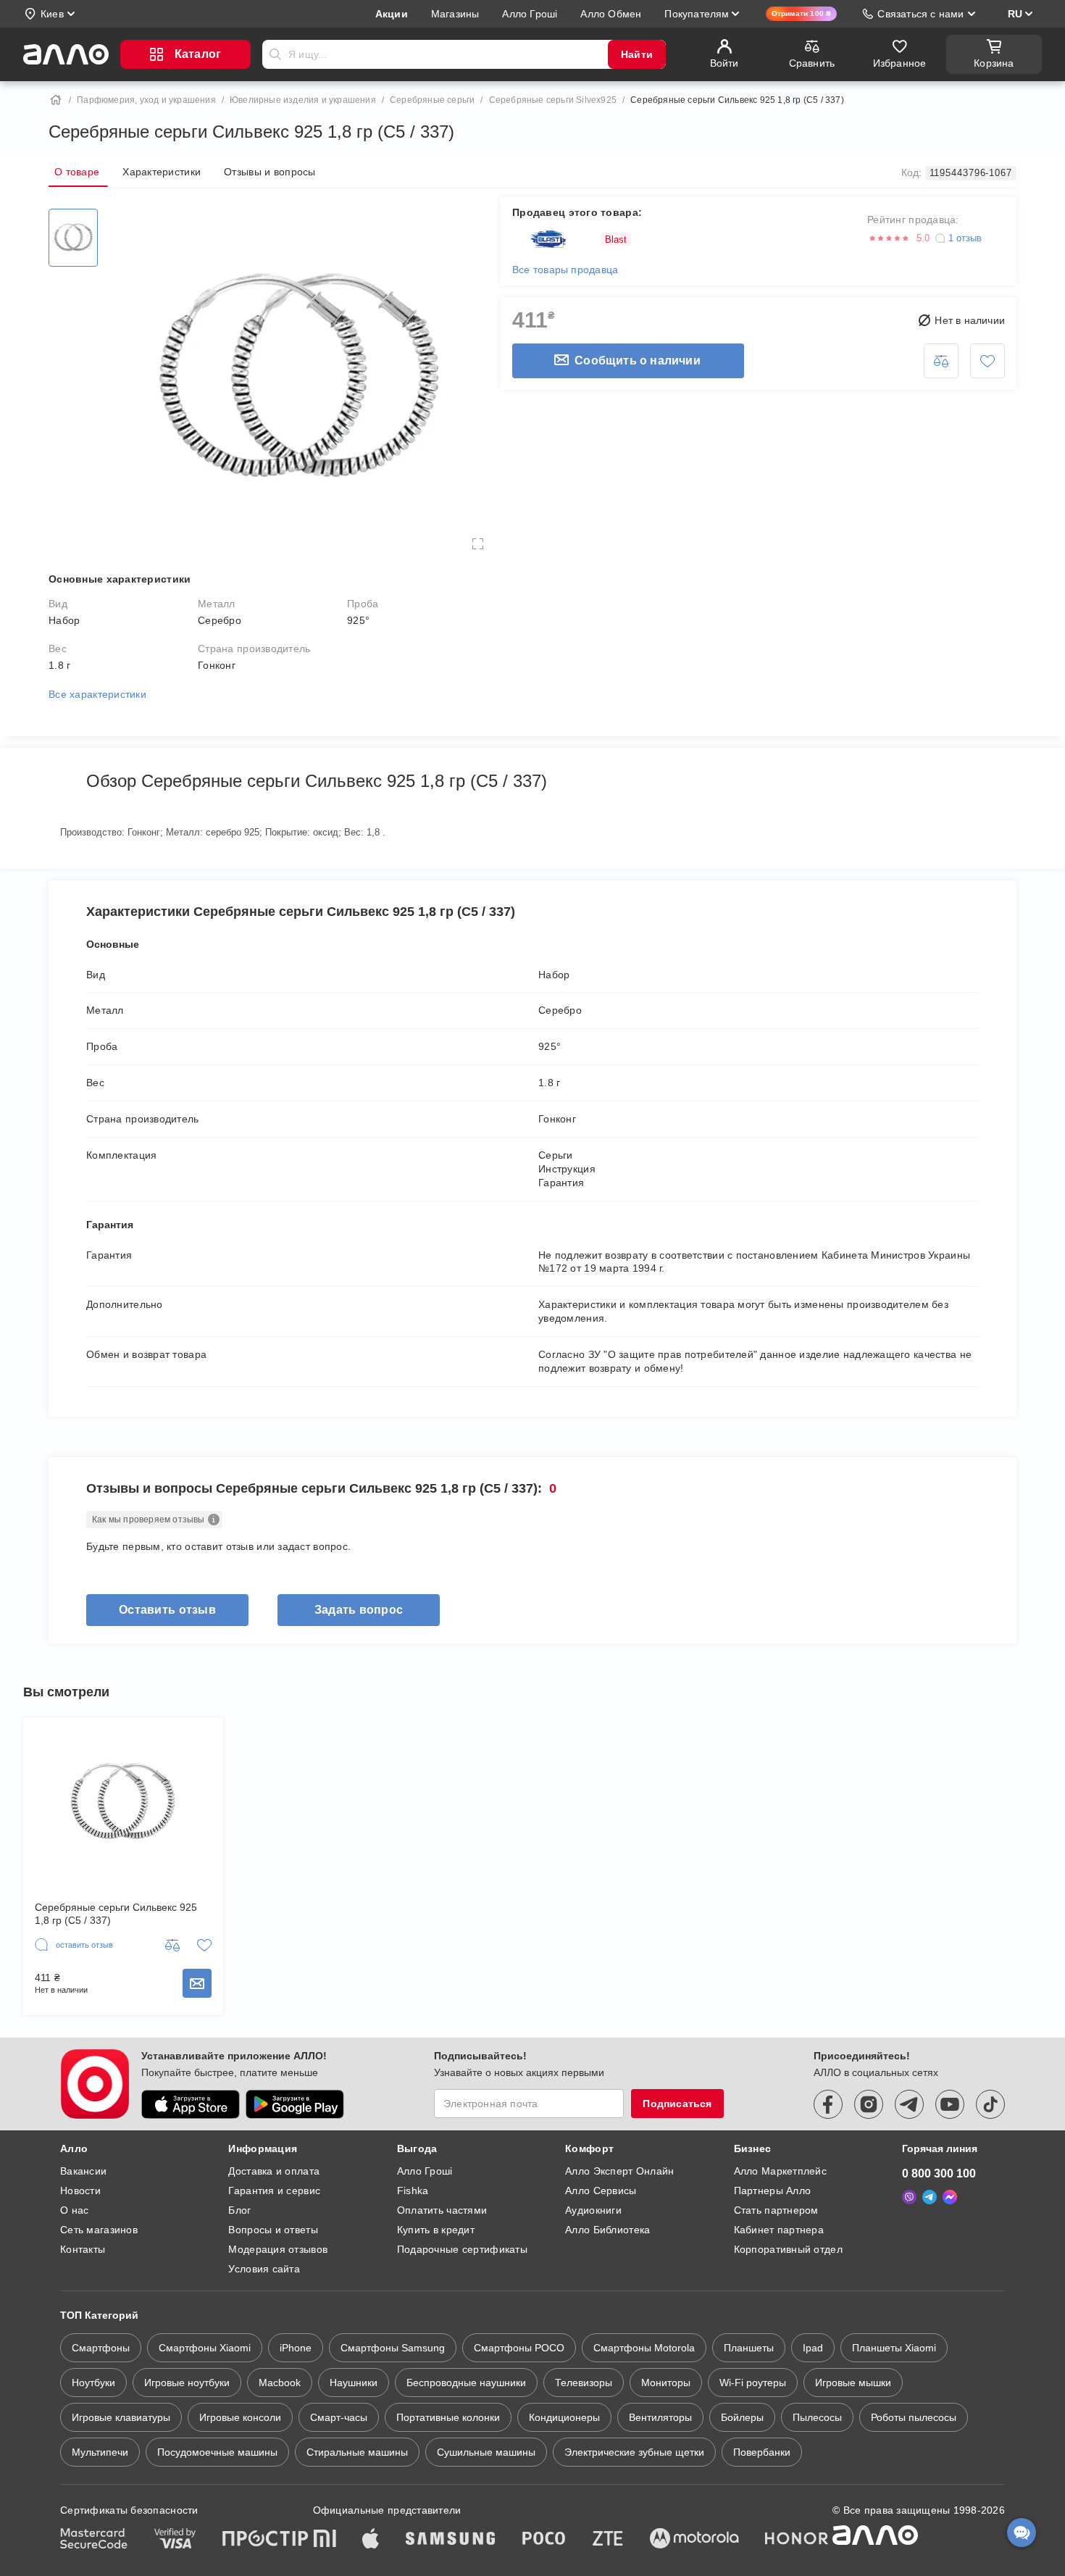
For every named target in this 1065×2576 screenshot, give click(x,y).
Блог (239, 2210)
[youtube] (950, 2104)
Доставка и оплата (274, 2171)
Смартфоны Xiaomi (205, 2348)
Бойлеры (742, 2417)
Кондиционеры (564, 2417)
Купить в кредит (436, 2230)
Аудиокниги (593, 2210)
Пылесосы (817, 2417)
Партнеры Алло (773, 2191)
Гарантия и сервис (274, 2191)
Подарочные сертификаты (462, 2249)
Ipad (813, 2348)
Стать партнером (776, 2210)
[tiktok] (990, 2104)
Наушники (354, 2383)
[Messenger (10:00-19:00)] (950, 2197)
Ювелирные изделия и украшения (303, 100)
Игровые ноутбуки (187, 2383)
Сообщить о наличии (638, 360)
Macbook (280, 2383)
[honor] (797, 2540)
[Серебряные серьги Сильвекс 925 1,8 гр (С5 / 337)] (73, 238)
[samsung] (451, 2540)
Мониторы (666, 2383)
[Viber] (909, 2197)
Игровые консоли (240, 2417)
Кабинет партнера (779, 2230)
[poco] (544, 2540)
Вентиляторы (660, 2417)
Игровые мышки (853, 2383)
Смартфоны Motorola (644, 2348)
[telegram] (909, 2104)
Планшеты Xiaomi (894, 2348)
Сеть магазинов (99, 2230)
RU (1015, 14)
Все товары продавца (565, 270)
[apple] (371, 2540)
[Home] (56, 100)
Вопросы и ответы (273, 2230)
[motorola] (694, 2540)
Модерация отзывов (278, 2249)
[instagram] (869, 2104)
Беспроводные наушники (466, 2383)
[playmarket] (295, 2104)
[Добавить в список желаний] (987, 361)
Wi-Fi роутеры (753, 2383)
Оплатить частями (442, 2210)
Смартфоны (101, 2348)
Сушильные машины (486, 2452)
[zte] (608, 2540)
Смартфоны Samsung (393, 2348)
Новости (80, 2191)
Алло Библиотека (607, 2230)
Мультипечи (100, 2452)
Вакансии (83, 2171)
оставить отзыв (167, 1610)
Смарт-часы (339, 2417)
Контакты (83, 2249)
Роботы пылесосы (914, 2417)
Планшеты (749, 2348)
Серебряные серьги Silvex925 (553, 100)
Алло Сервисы (601, 2191)
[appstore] (191, 2104)
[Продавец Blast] (552, 239)
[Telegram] (930, 2197)
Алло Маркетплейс (780, 2171)
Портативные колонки (448, 2417)
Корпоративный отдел (788, 2249)
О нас (74, 2210)
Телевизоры (584, 2383)
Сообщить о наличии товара (197, 1983)
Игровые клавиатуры (121, 2417)
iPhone (296, 2348)
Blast (616, 239)
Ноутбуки (93, 2383)
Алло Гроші (425, 2171)
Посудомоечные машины (217, 2452)
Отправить (275, 54)
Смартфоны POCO (519, 2348)
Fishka (413, 2191)
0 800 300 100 (939, 2173)
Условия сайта (264, 2269)
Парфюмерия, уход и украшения (146, 100)
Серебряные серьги (432, 100)
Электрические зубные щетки (634, 2452)
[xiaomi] (325, 2540)
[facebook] (828, 2104)
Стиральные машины (357, 2452)
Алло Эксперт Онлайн (619, 2171)
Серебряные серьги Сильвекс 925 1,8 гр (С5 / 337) (116, 1914)
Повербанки (762, 2452)
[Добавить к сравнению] (941, 361)
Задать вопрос (359, 1610)
